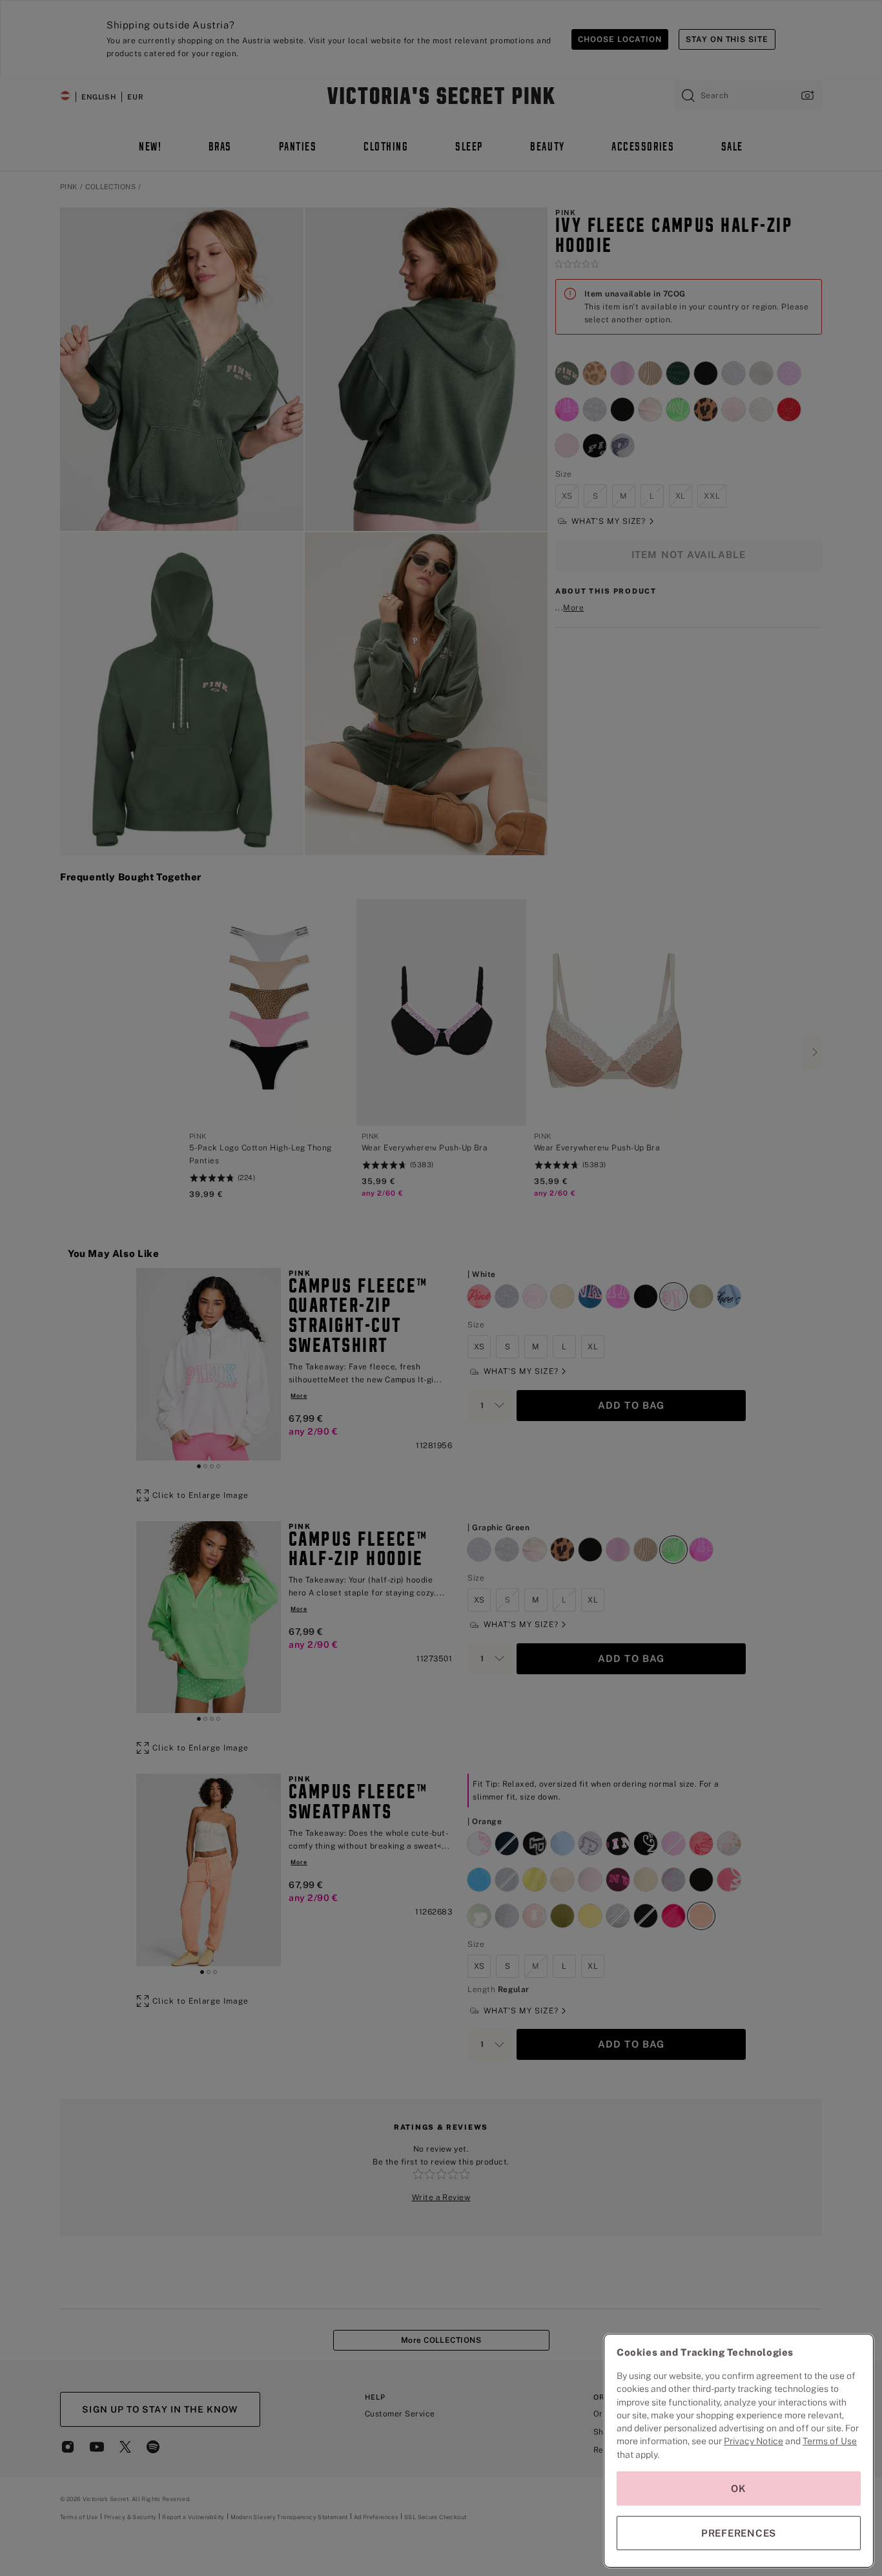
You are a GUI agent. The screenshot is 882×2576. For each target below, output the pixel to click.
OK (739, 2488)
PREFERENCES (739, 2533)
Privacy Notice (754, 2441)
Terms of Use (830, 2441)
